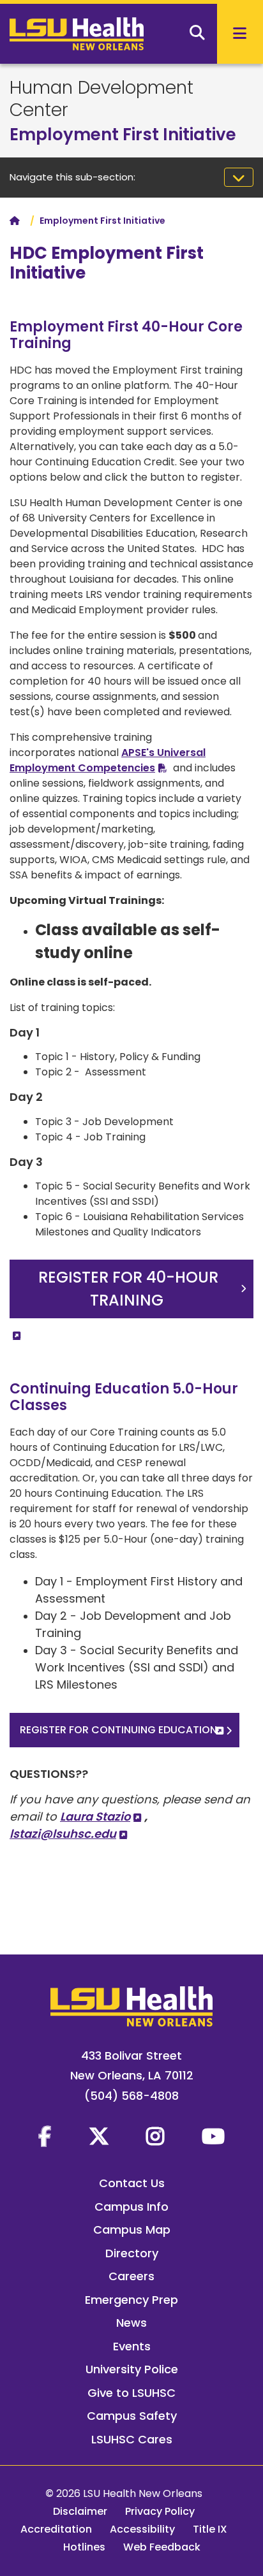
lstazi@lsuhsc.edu (63, 1834)
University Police (132, 2369)
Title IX (210, 2529)
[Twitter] (99, 2136)
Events (132, 2346)
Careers (131, 2276)
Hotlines (84, 2547)
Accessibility (142, 2529)
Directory (132, 2253)
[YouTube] (213, 2136)
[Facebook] (45, 2136)
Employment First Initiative (123, 135)
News (131, 2323)
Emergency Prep (131, 2300)
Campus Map (132, 2230)
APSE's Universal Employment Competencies (108, 760)
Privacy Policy (160, 2511)
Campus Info (131, 2207)
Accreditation (56, 2529)
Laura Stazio (95, 1816)
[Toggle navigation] (239, 177)
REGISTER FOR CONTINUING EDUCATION (118, 1730)
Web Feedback (162, 2547)
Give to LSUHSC (131, 2393)
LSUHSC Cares (132, 2439)
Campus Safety (132, 2416)
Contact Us (132, 2183)
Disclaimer (80, 2511)
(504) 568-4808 (131, 2096)
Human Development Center (101, 99)
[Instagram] (155, 2136)
